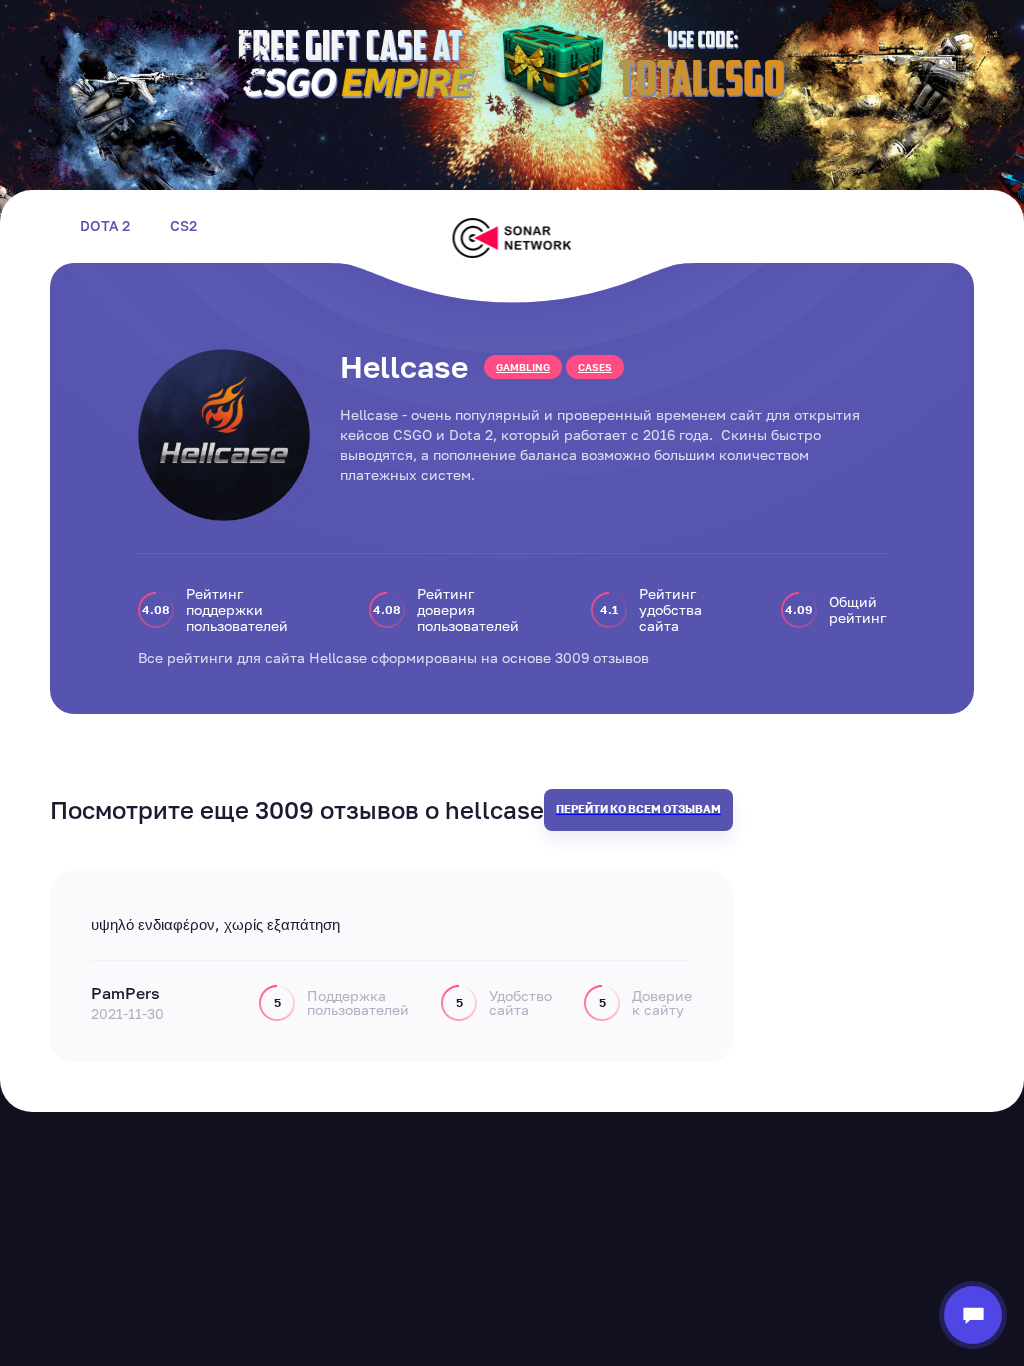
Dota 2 (105, 226)
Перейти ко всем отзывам (638, 808)
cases (595, 367)
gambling (523, 367)
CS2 (183, 226)
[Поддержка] (973, 1315)
